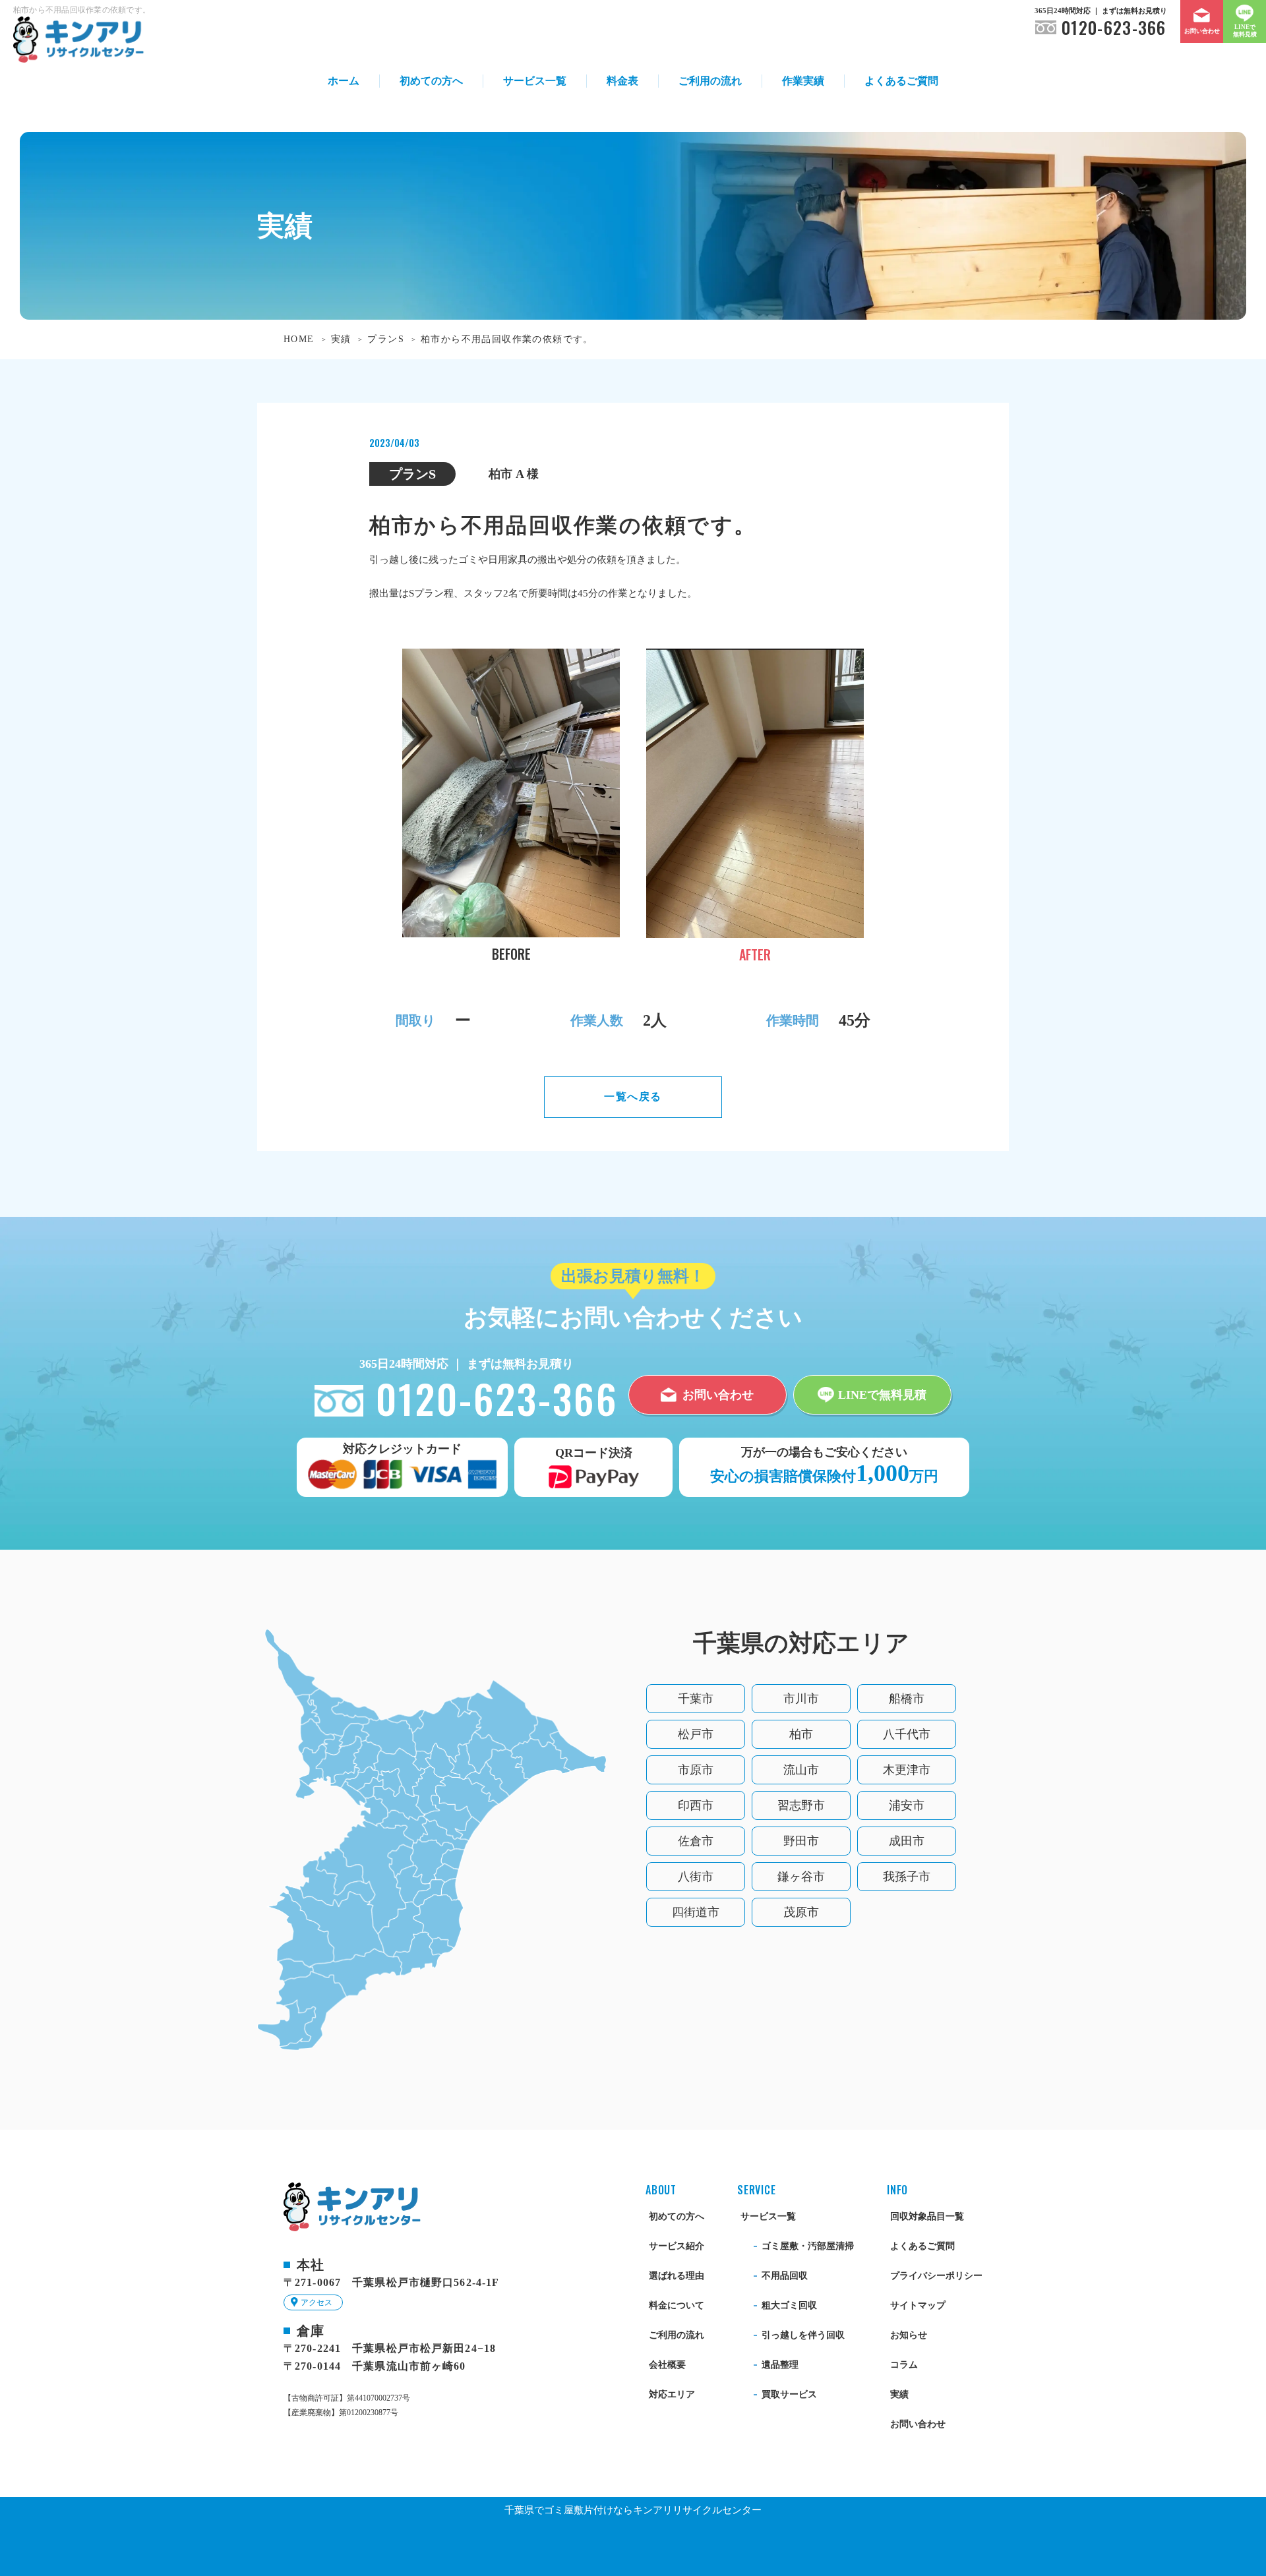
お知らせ (909, 2335)
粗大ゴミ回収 (789, 2305)
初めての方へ (431, 81)
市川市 (801, 1699)
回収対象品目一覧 (927, 2216)
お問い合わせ (918, 2424)
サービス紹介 (677, 2246)
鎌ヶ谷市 (801, 1877)
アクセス (316, 2302)
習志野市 (801, 1805)
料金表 (622, 81)
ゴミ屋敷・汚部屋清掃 (808, 2246)
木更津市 (907, 1770)
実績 (899, 2394)
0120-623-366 (1114, 28)
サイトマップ (918, 2305)
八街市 (696, 1877)
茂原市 (801, 1912)
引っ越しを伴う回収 (803, 2335)
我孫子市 (907, 1877)
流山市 (801, 1770)
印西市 (696, 1805)
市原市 (696, 1770)
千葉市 (696, 1699)
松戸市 (696, 1734)
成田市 (907, 1841)
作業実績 (803, 81)
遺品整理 (780, 2365)
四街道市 (696, 1912)
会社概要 (667, 2365)
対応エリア (672, 2394)
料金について (677, 2305)
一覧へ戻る (633, 1097)
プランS (412, 474)
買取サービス (789, 2394)
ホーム (344, 81)
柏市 (801, 1734)
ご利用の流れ (710, 81)
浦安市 (907, 1805)
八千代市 (907, 1734)
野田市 (801, 1841)
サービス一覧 (535, 81)
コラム (904, 2365)
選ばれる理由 (677, 2276)
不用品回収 (785, 2276)
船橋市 (907, 1699)
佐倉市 (696, 1841)
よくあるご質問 (901, 81)
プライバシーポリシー (936, 2276)
